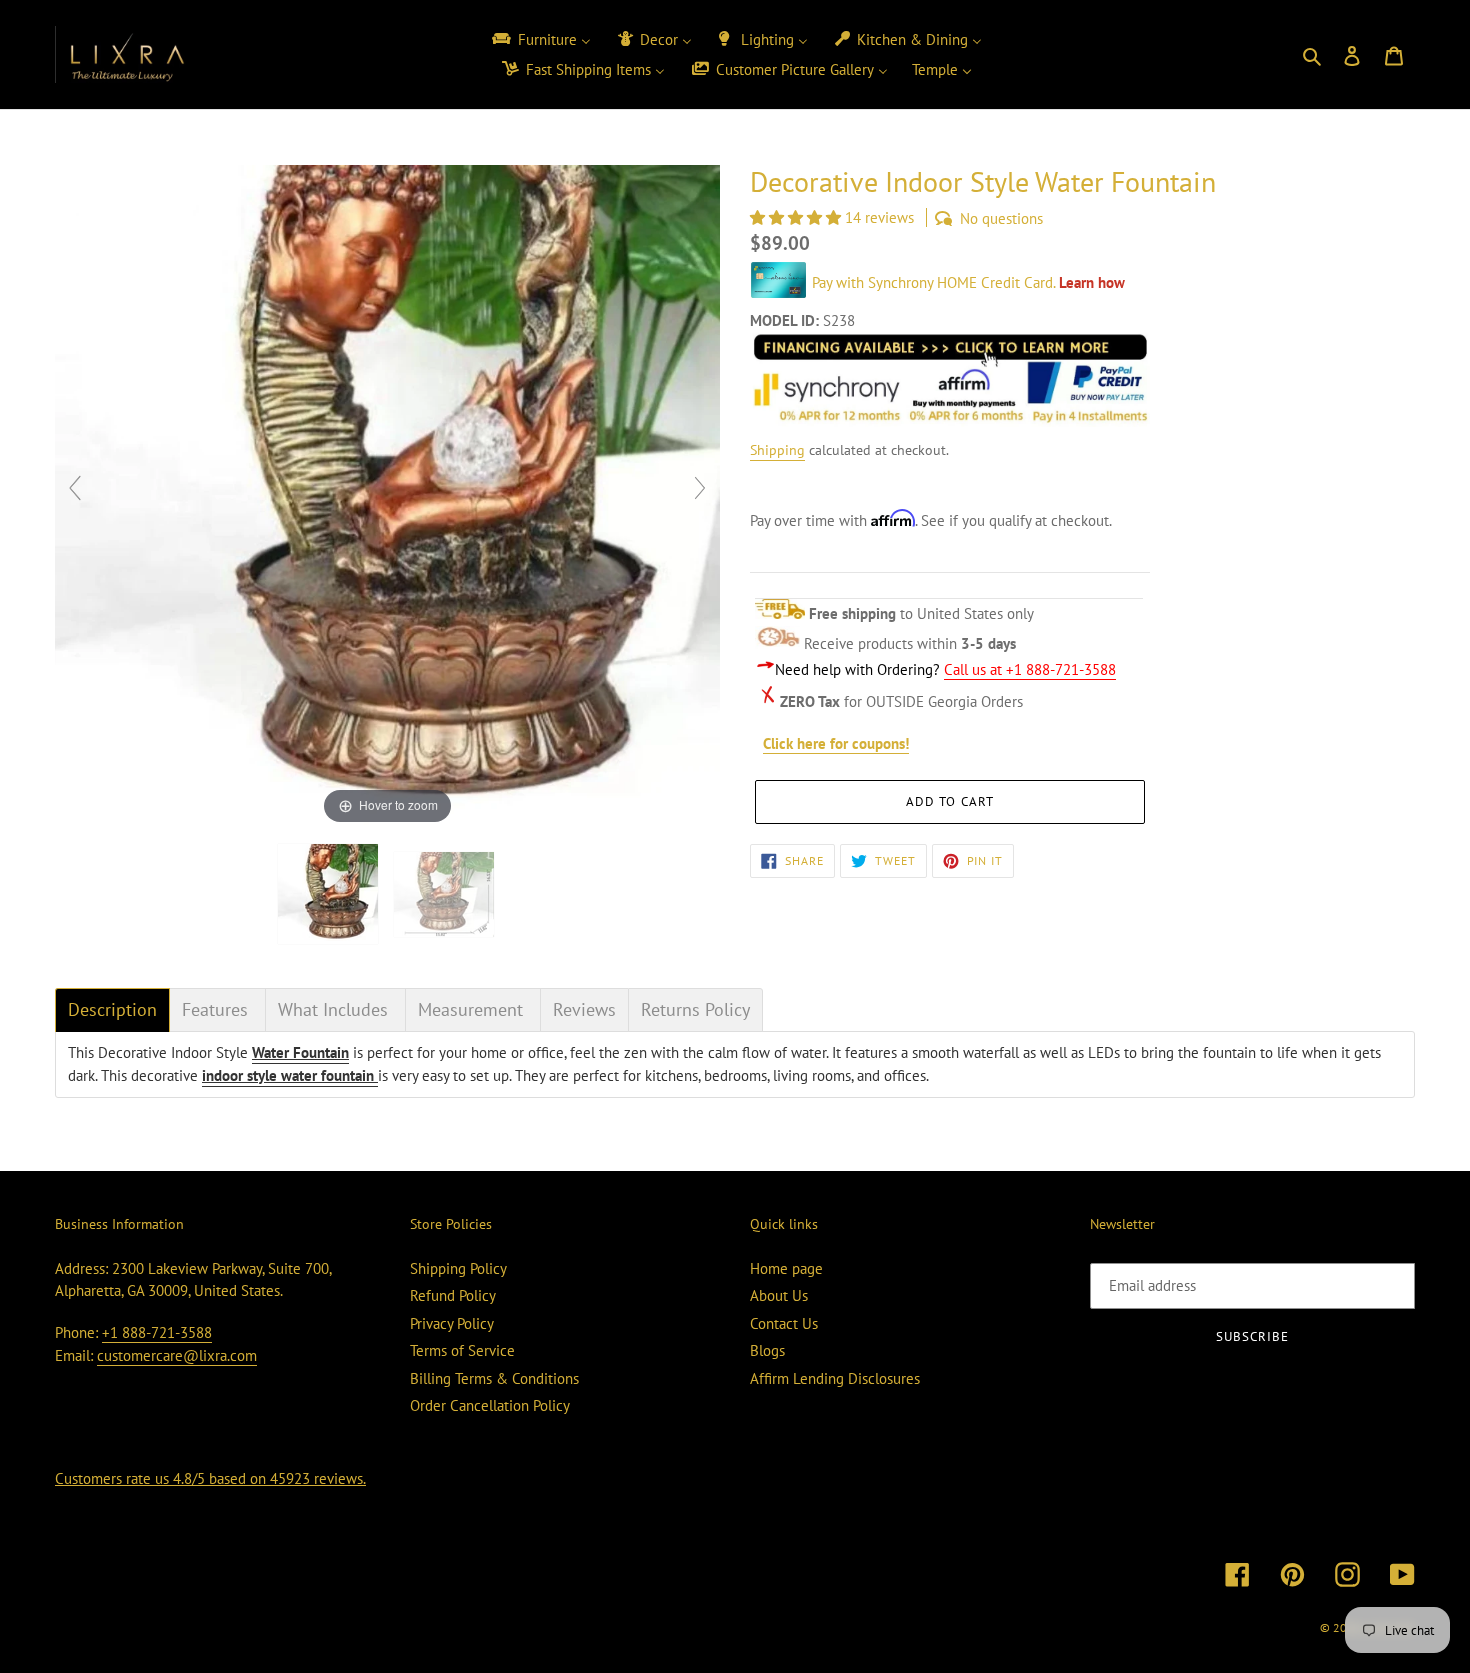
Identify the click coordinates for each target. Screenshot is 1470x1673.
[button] (797, 217)
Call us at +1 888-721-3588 (1030, 669)
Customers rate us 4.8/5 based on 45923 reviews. (210, 1478)
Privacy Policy (452, 1323)
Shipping (777, 450)
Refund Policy (453, 1295)
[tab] (112, 1010)
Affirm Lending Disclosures (835, 1378)
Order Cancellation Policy (490, 1405)
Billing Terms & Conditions (494, 1378)
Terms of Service (462, 1350)
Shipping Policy (458, 1268)
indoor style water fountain (290, 1075)
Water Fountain (300, 1052)
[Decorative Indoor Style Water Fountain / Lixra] (330, 894)
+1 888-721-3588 (157, 1332)
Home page (786, 1268)
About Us (779, 1295)
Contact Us (784, 1323)
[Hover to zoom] (387, 495)
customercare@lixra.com (177, 1355)
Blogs (767, 1350)
